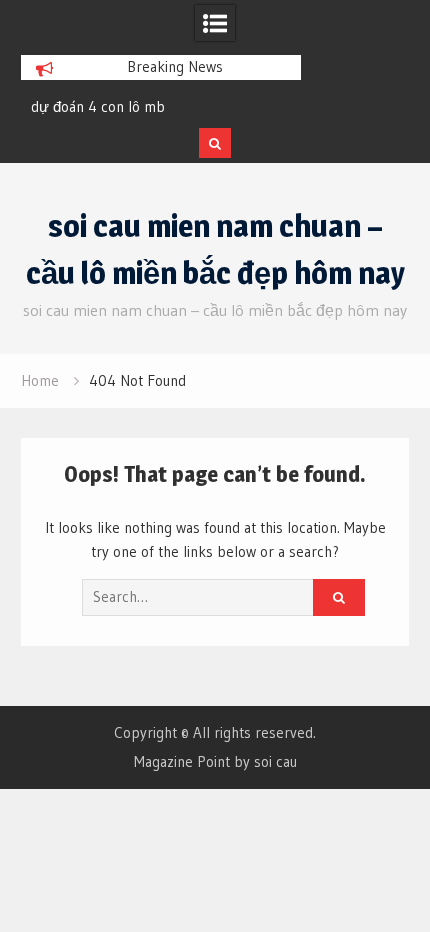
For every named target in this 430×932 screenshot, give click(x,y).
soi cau (275, 761)
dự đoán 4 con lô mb (98, 106)
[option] (161, 107)
